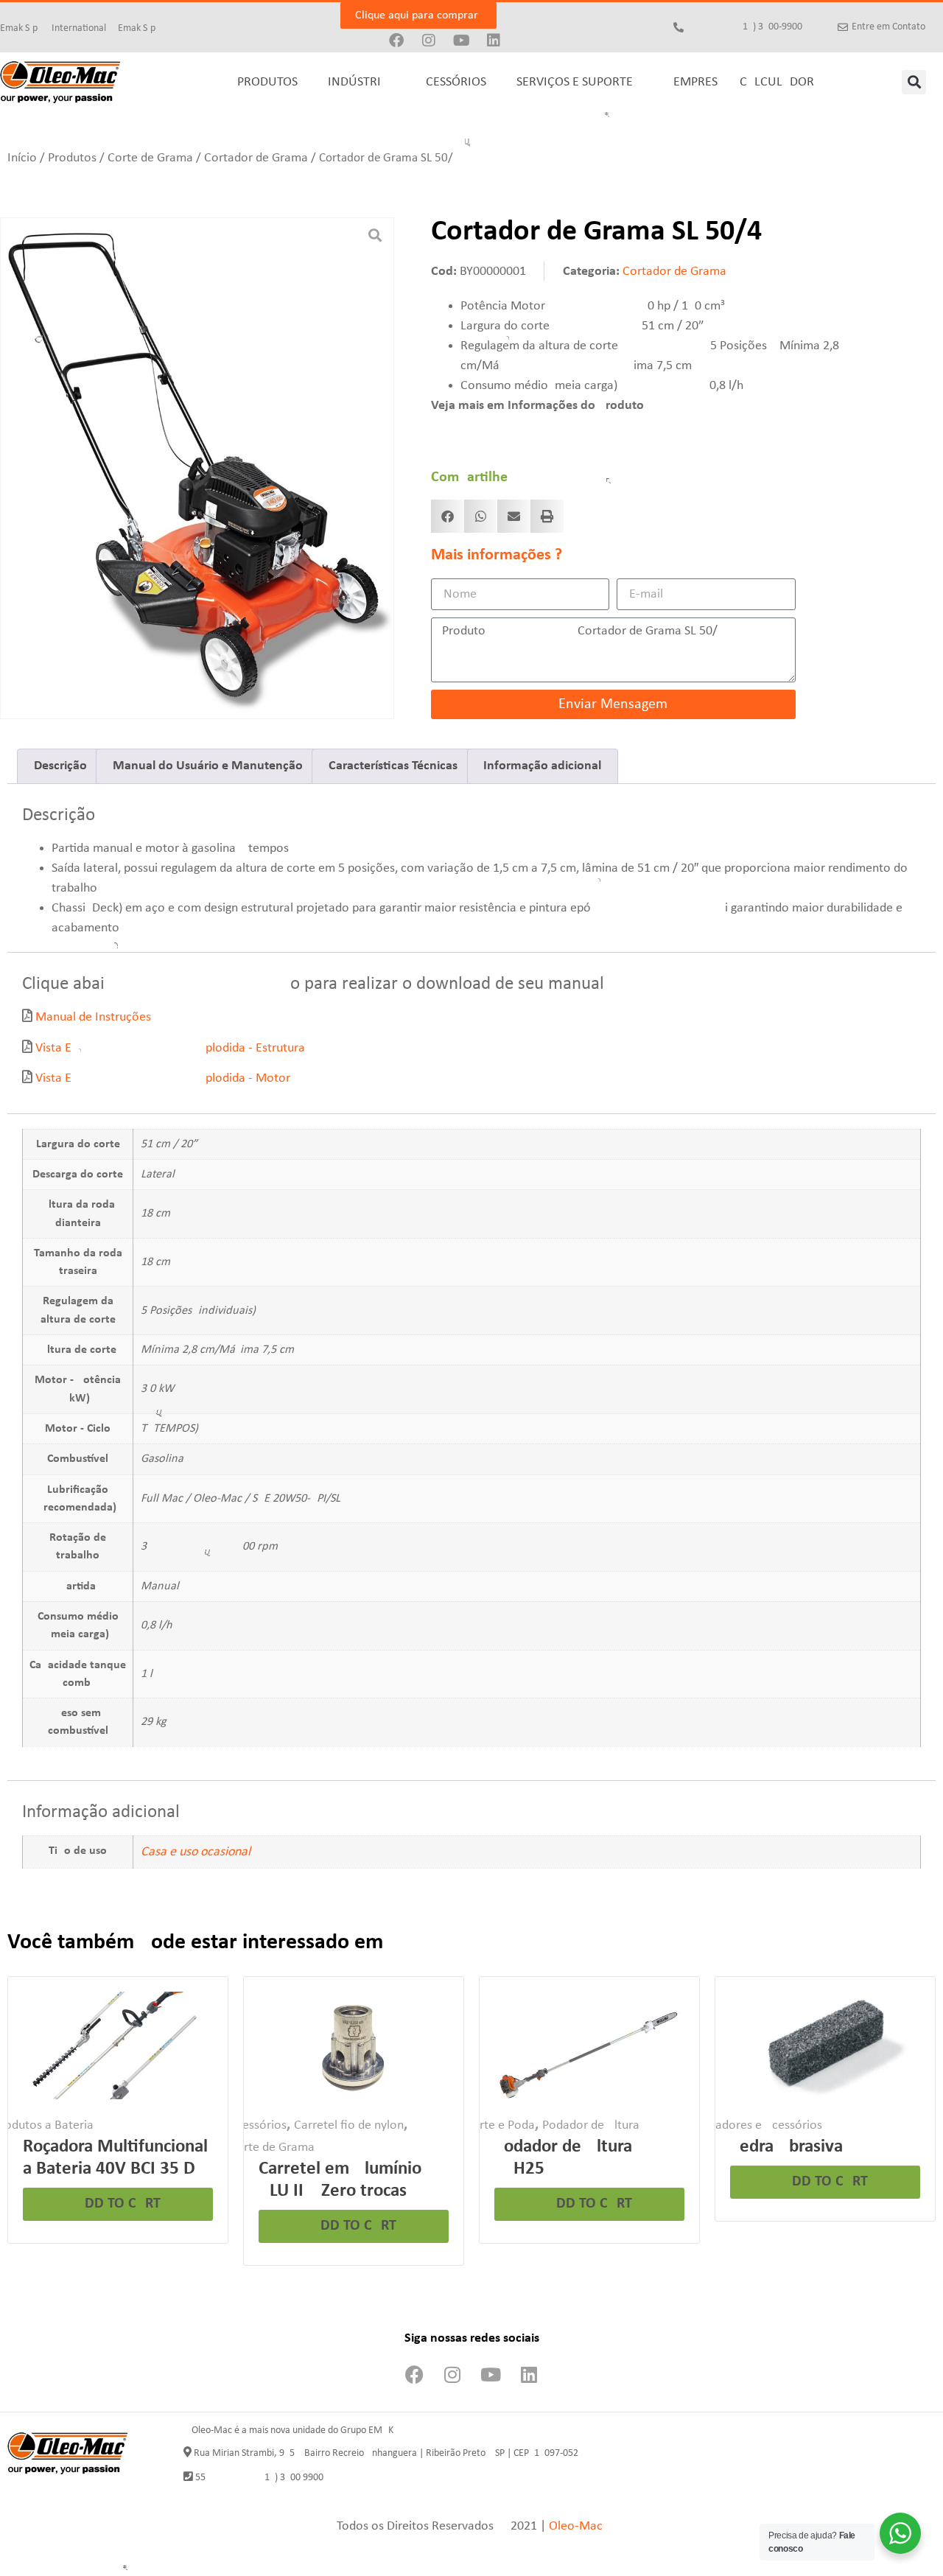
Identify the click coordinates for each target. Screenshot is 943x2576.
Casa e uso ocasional (196, 1852)
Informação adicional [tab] (542, 766)
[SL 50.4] (197, 467)
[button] (914, 82)
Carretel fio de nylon (349, 2125)
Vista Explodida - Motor (163, 1078)
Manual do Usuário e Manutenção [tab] (208, 766)
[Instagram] (429, 41)
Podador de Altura (591, 2125)
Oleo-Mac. (578, 2526)
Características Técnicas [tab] (393, 766)
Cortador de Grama (256, 158)
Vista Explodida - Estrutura (170, 1048)
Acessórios (258, 2125)
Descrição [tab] (60, 766)
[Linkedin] (494, 41)
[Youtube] (461, 41)
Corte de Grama (150, 158)
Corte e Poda (500, 2125)
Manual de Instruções (93, 1017)
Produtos (72, 158)
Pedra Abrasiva (786, 2147)
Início (22, 158)
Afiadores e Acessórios (761, 2125)
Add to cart (118, 2204)
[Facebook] (396, 41)
